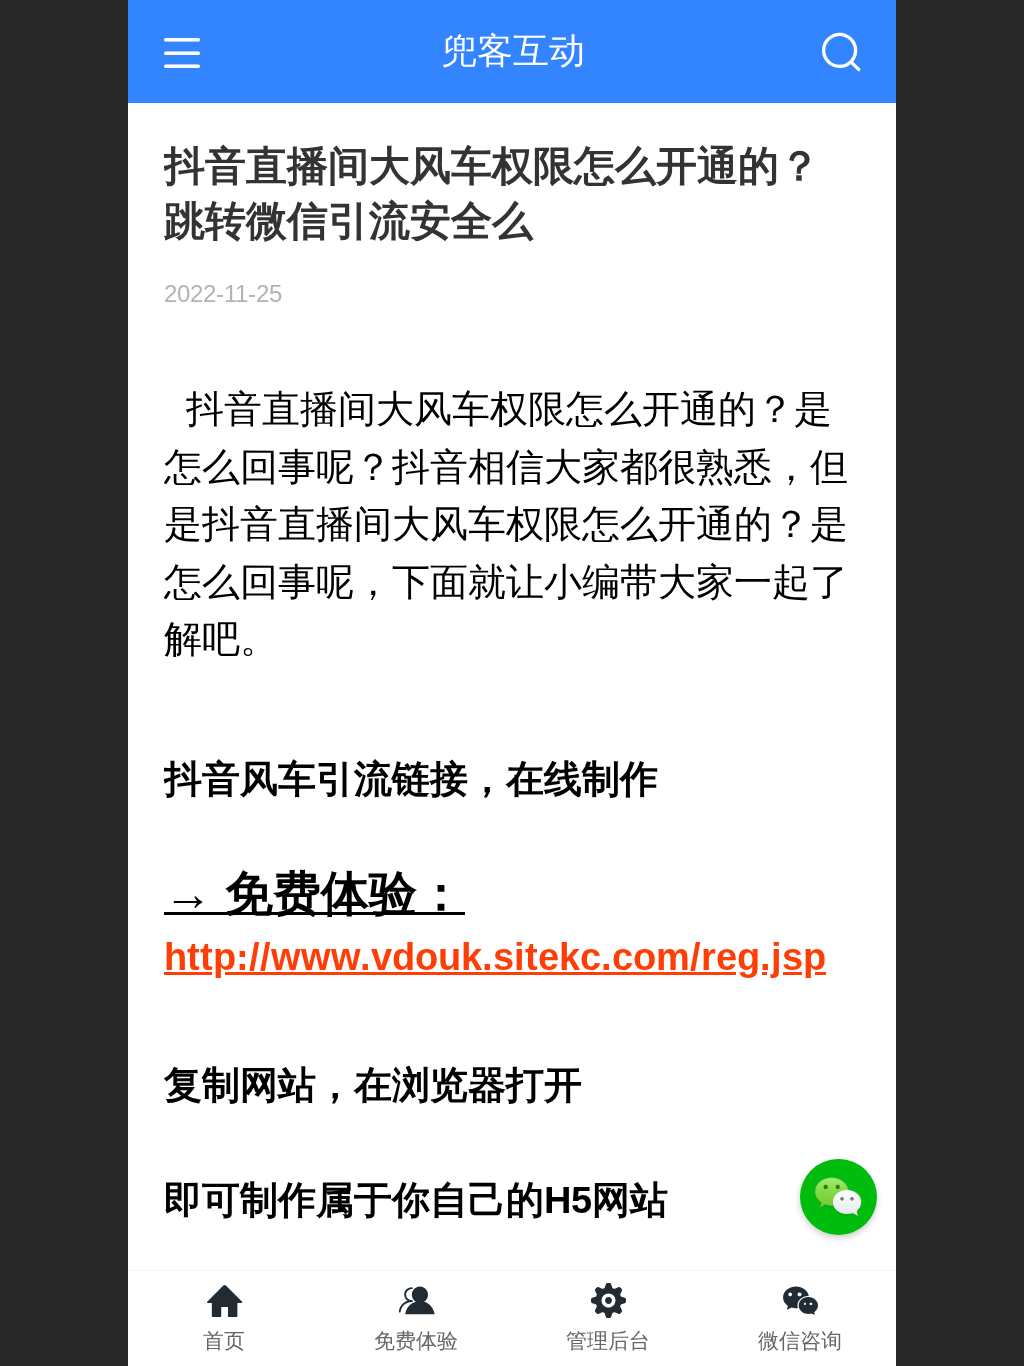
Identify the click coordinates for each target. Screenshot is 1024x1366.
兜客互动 (513, 50)
